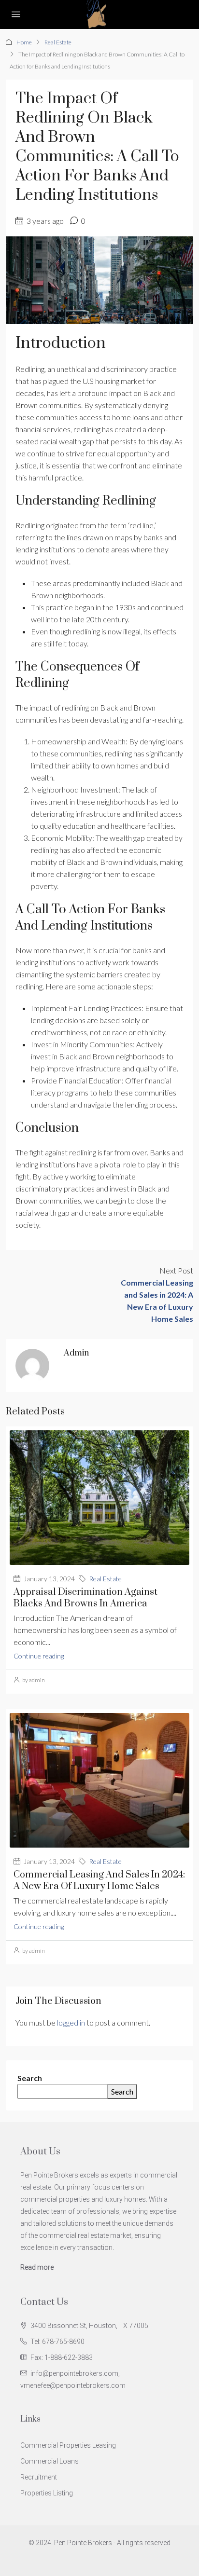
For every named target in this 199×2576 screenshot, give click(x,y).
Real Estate (58, 42)
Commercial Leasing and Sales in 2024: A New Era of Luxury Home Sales (99, 1881)
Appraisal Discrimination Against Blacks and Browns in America (85, 1598)
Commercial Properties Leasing (68, 2445)
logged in (71, 2022)
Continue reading (39, 1656)
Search (30, 2078)
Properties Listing (47, 2493)
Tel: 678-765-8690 (57, 2342)
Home (24, 42)
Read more (37, 2267)
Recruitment (39, 2477)
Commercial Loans (50, 2461)
